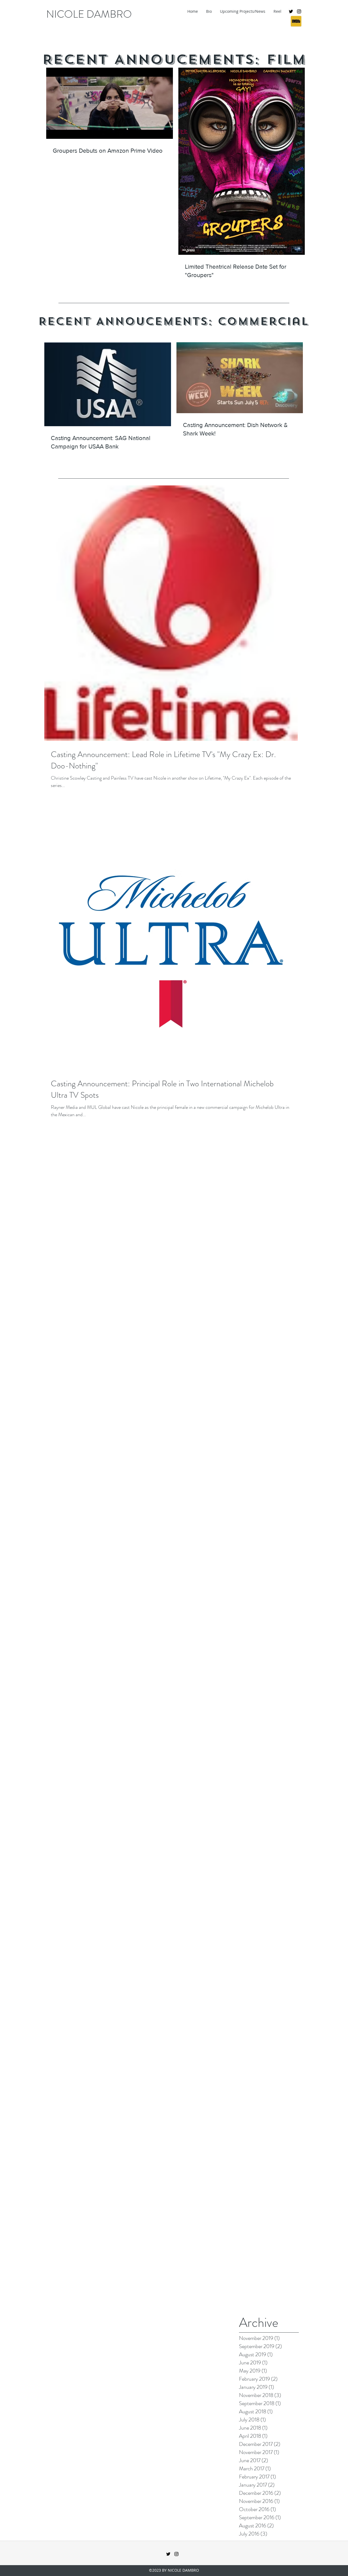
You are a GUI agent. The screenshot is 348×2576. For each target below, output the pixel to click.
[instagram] (299, 11)
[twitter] (291, 11)
